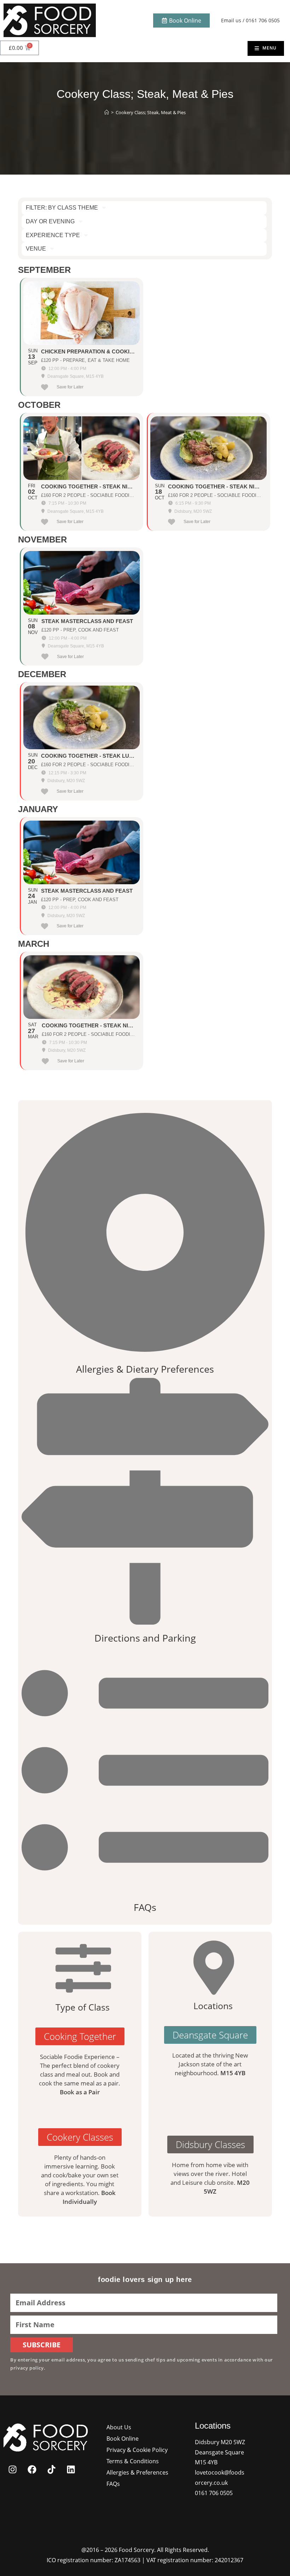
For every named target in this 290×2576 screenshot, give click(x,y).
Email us (231, 20)
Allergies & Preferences (137, 2472)
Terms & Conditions (133, 2461)
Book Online (123, 2439)
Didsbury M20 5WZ (220, 2442)
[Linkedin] (71, 2469)
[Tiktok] (51, 2469)
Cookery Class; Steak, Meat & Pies (151, 112)
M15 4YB (233, 2073)
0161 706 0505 (263, 20)
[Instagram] (12, 2469)
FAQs (113, 2484)
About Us (119, 2427)
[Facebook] (32, 2469)
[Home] (107, 112)
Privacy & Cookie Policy (137, 2450)
